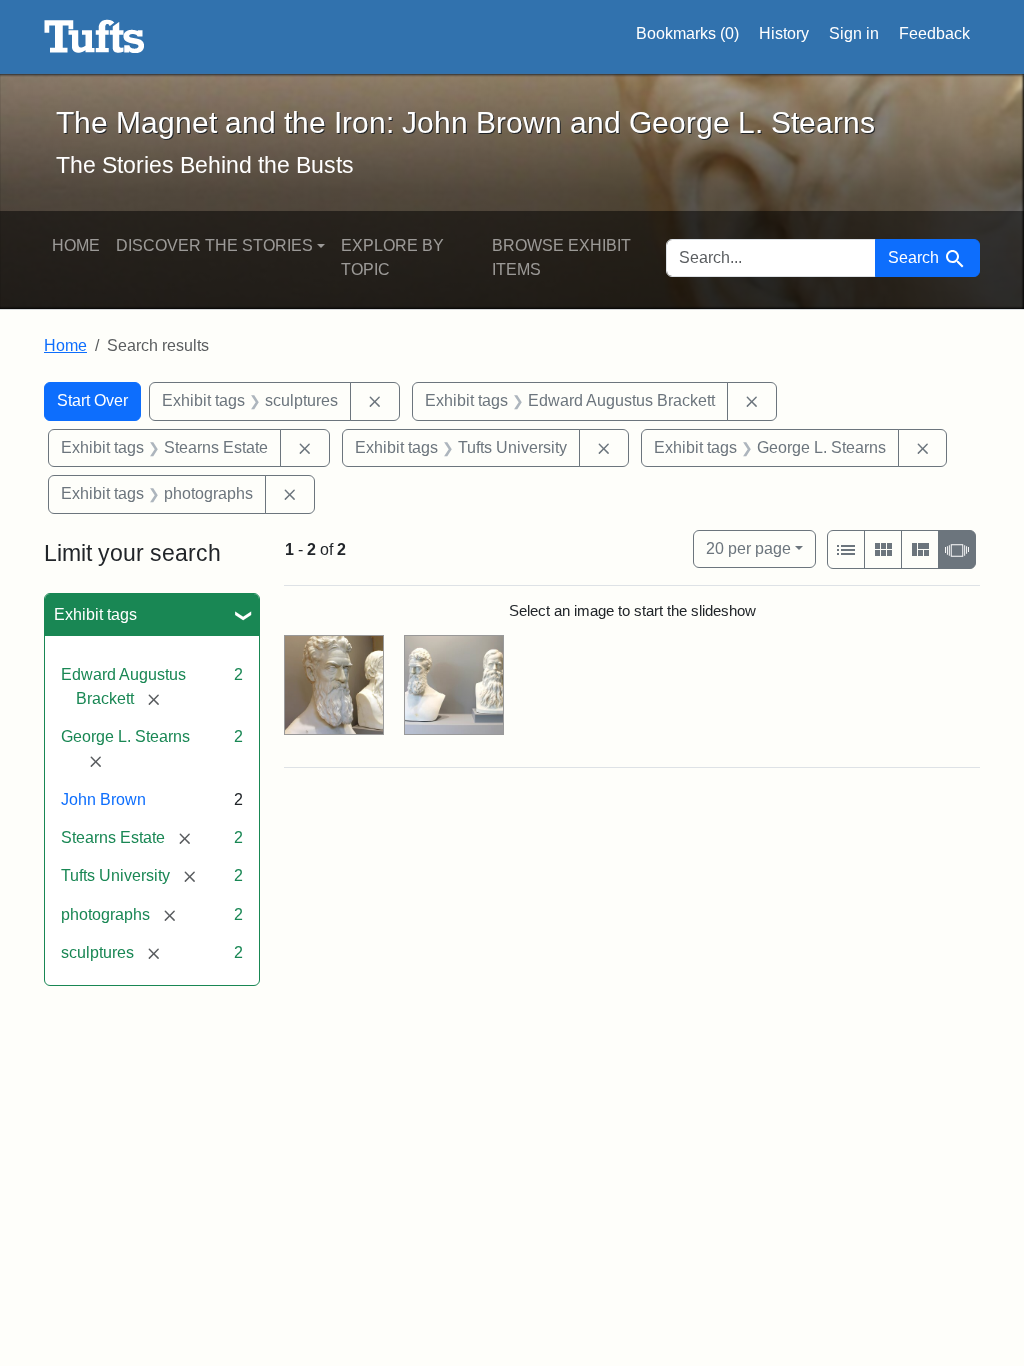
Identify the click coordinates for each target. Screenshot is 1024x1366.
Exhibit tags (95, 614)
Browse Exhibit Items (561, 257)
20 (748, 548)
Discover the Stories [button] (214, 245)
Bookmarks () (687, 33)
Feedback (934, 33)
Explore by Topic (392, 257)
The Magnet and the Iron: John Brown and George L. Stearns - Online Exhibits (94, 37)
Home (76, 245)
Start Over (92, 400)
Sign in (854, 33)
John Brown (103, 799)
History (784, 33)
